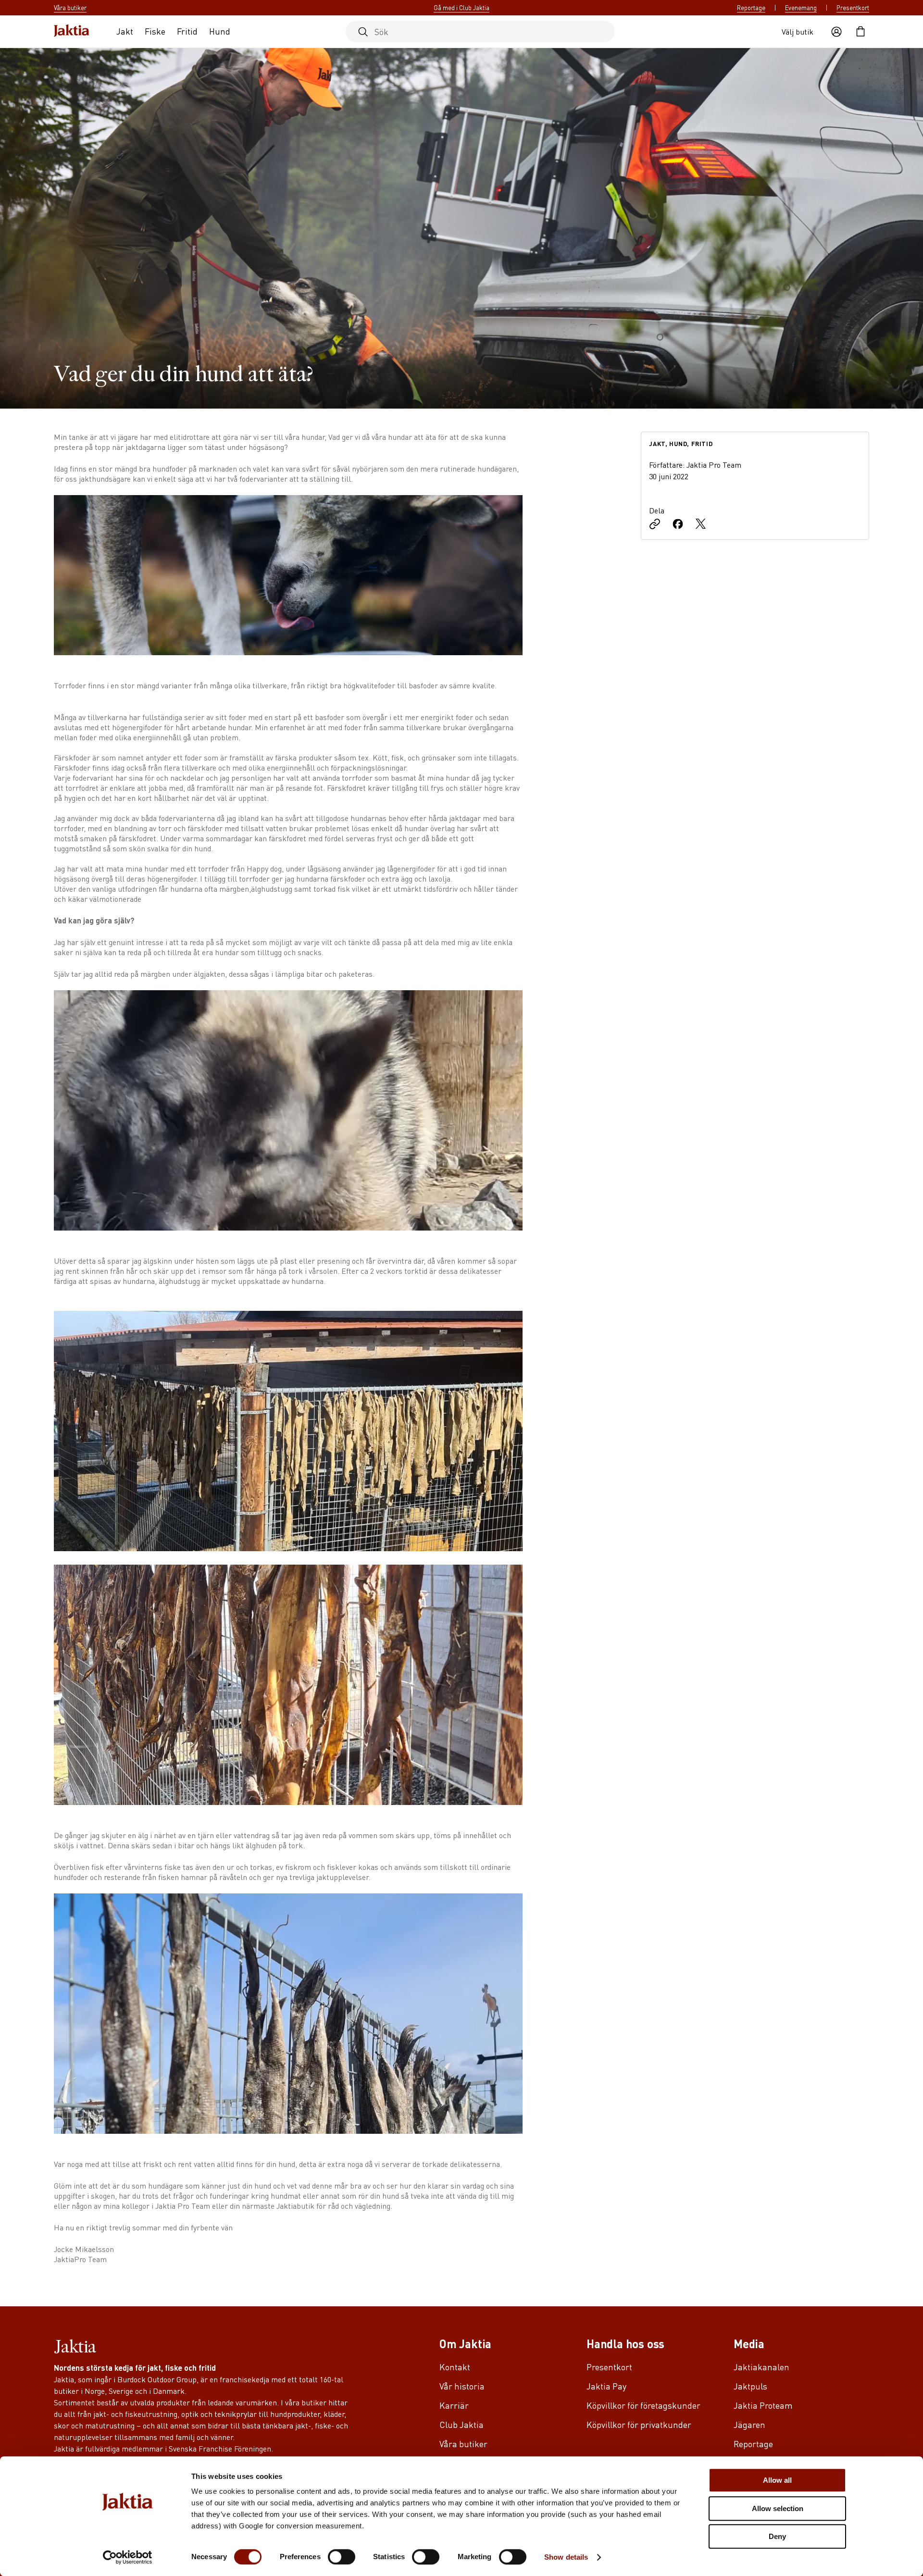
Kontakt (455, 2367)
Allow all (777, 2480)
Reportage (751, 8)
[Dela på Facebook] (678, 525)
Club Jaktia (461, 2424)
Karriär (454, 2405)
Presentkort (853, 8)
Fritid (187, 31)
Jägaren (749, 2424)
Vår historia (462, 2386)
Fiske (155, 31)
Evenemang (801, 8)
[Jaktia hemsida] (72, 31)
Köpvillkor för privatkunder (639, 2424)
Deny (777, 2536)
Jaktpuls (750, 2386)
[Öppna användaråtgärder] (836, 32)
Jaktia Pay (606, 2386)
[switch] (342, 2557)
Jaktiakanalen (761, 2367)
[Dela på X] (701, 525)
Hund (220, 31)
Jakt (125, 31)
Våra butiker (463, 2444)
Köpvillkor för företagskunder (643, 2405)
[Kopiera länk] (655, 525)
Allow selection (778, 2508)
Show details (566, 2557)
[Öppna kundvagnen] (861, 32)
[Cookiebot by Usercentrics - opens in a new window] (128, 2557)
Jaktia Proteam (763, 2405)
